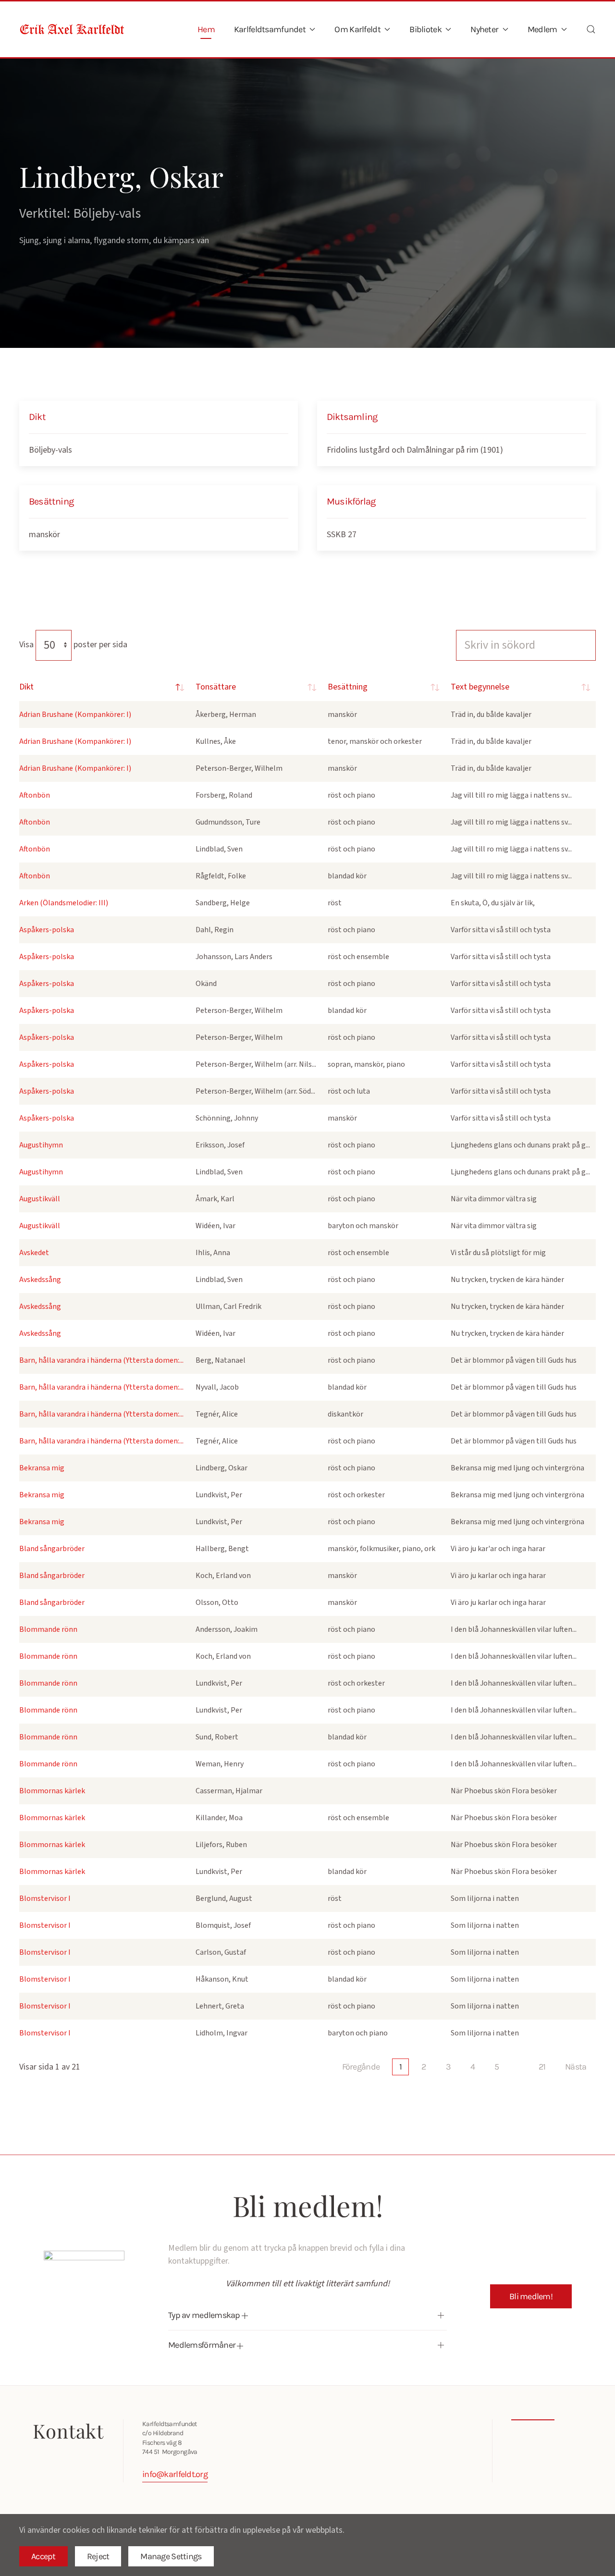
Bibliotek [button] (425, 29)
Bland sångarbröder (52, 1549)
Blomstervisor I (45, 1898)
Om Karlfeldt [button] (357, 29)
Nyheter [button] (484, 29)
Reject (98, 2556)
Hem (206, 29)
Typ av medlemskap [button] (205, 2315)
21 (542, 2067)
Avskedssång (40, 1280)
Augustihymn (41, 1145)
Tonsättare (216, 687)
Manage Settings (171, 2556)
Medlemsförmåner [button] (203, 2345)
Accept (43, 2556)
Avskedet (34, 1253)
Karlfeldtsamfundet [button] (270, 29)
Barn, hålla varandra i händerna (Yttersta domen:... (101, 1360)
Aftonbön (35, 795)
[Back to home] (72, 29)
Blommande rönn (48, 1629)
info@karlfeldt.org (175, 2474)
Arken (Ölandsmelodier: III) (64, 903)
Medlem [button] (542, 29)
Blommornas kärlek (52, 1791)
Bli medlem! (531, 2296)
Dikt (26, 687)
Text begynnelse (480, 687)
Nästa (576, 2067)
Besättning (348, 687)
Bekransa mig (42, 1468)
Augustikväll (40, 1199)
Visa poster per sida (73, 645)
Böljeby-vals (50, 450)
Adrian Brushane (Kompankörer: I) (75, 715)
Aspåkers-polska (47, 930)
